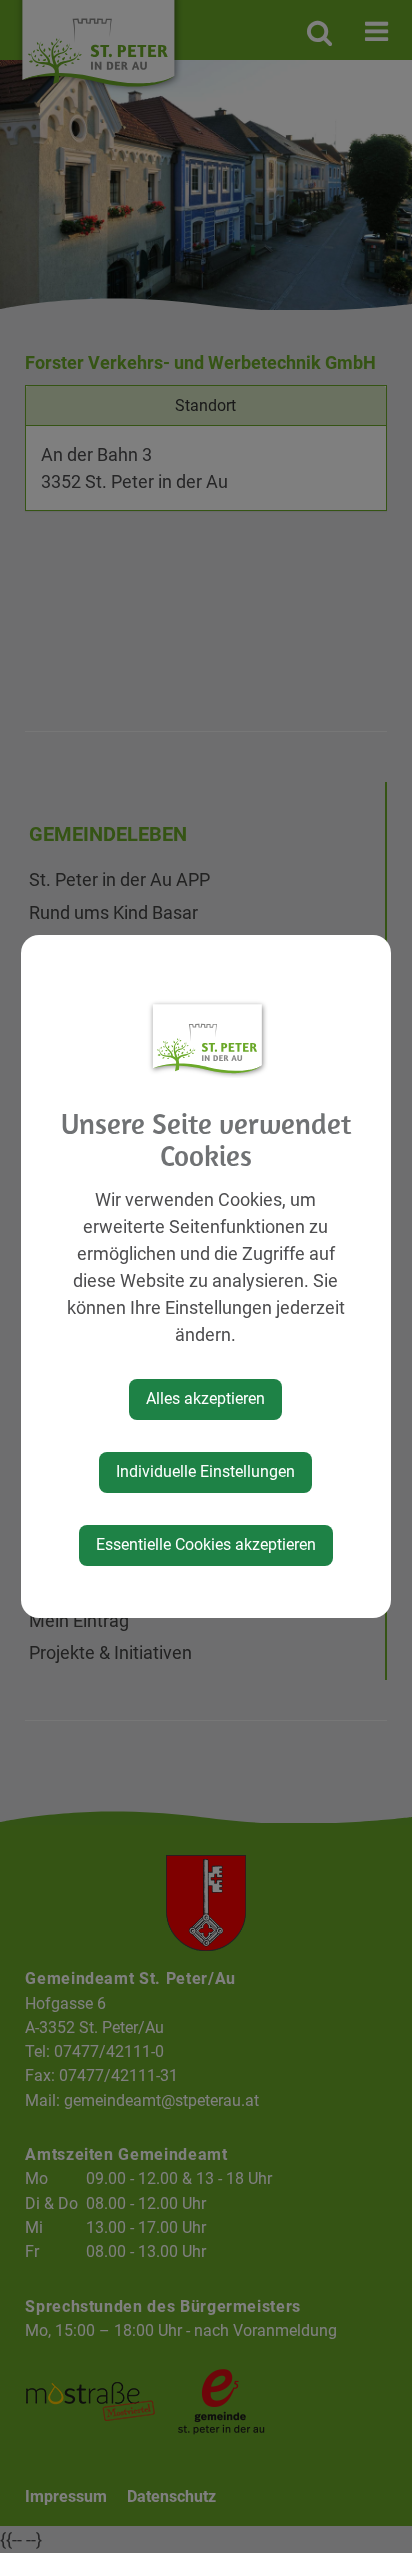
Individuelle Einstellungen (205, 1471)
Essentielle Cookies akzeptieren (206, 1544)
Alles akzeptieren (205, 1398)
